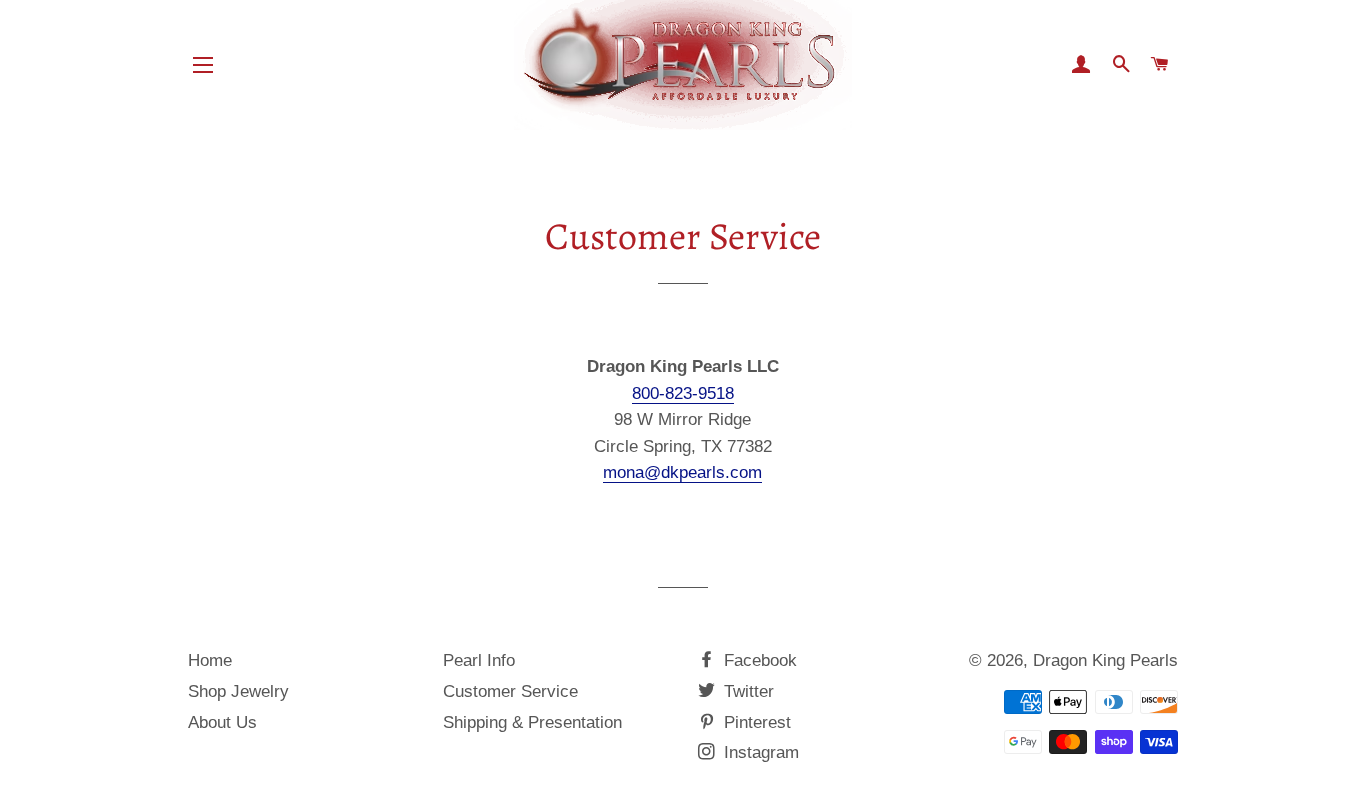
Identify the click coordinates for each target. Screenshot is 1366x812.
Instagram (759, 752)
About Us (222, 722)
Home (210, 660)
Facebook (758, 660)
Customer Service (510, 691)
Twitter (746, 691)
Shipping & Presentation (532, 722)
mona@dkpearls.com (682, 472)
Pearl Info (479, 660)
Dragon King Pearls (1105, 660)
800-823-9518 (683, 393)
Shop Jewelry (238, 691)
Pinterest (755, 722)
